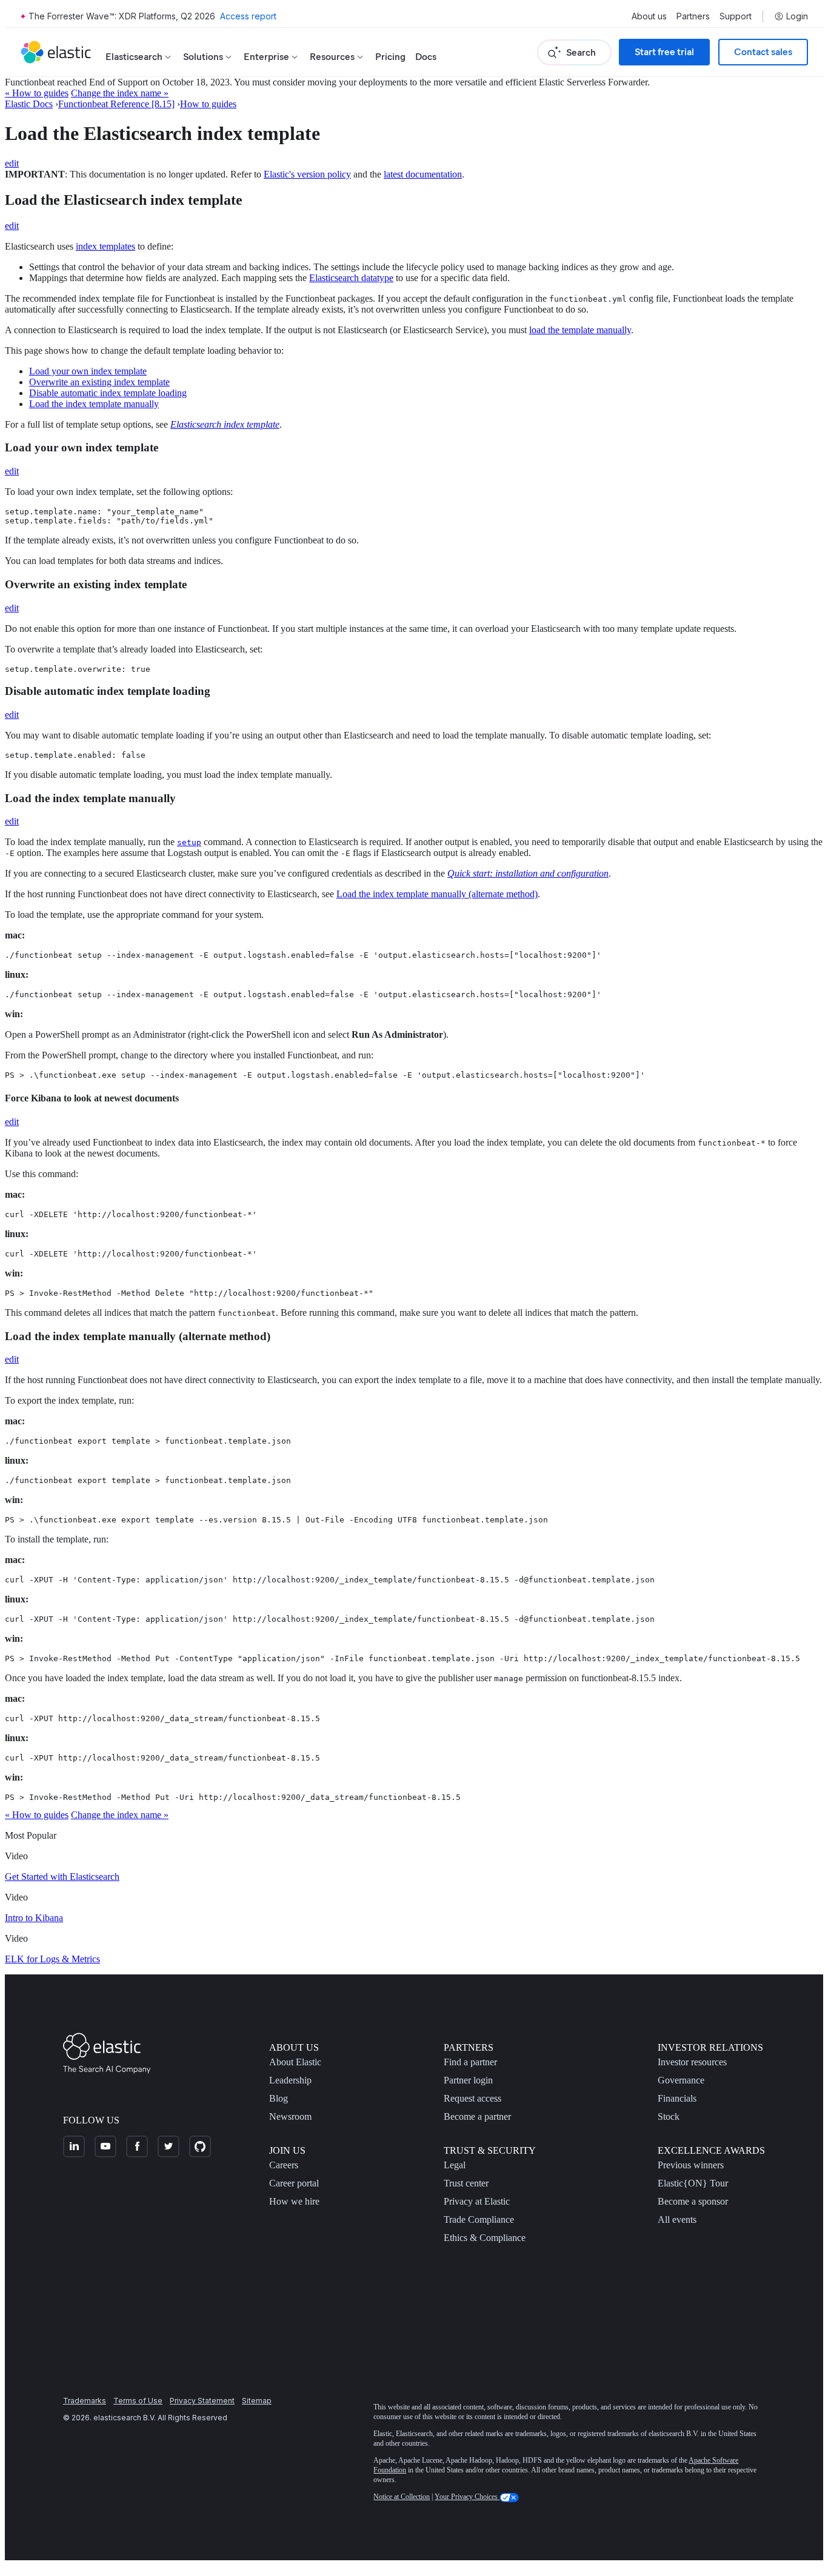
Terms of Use (138, 2401)
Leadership (290, 2080)
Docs (426, 57)
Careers (284, 2165)
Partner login (468, 2080)
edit (12, 163)
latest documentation (423, 174)
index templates (105, 246)
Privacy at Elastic (477, 2201)
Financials (677, 2098)
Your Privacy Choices (467, 2497)
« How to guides (37, 93)
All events (677, 2219)
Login (797, 16)
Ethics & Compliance (485, 2238)
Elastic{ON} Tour (693, 2183)
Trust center (466, 2183)
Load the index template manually (94, 404)
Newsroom (290, 2116)
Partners (693, 16)
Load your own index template (88, 371)
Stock (669, 2116)
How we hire (294, 2201)
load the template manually (580, 330)
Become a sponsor (693, 2201)
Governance (681, 2080)
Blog (279, 2098)
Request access (472, 2098)
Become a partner (477, 2116)
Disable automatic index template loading (108, 393)
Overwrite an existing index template (99, 382)
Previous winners (691, 2165)
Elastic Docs (29, 104)
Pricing (390, 57)
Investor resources (692, 2062)
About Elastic (295, 2062)
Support (736, 16)
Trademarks (85, 2401)
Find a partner (470, 2062)
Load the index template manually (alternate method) (437, 894)
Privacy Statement (202, 2401)
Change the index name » (120, 93)
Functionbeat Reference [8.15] (116, 104)
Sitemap (257, 2401)
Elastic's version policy (307, 174)
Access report (248, 16)
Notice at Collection (402, 2497)
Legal (455, 2165)
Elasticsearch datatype (351, 278)
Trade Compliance (479, 2219)
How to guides (208, 104)
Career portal (294, 2183)
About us (649, 16)
